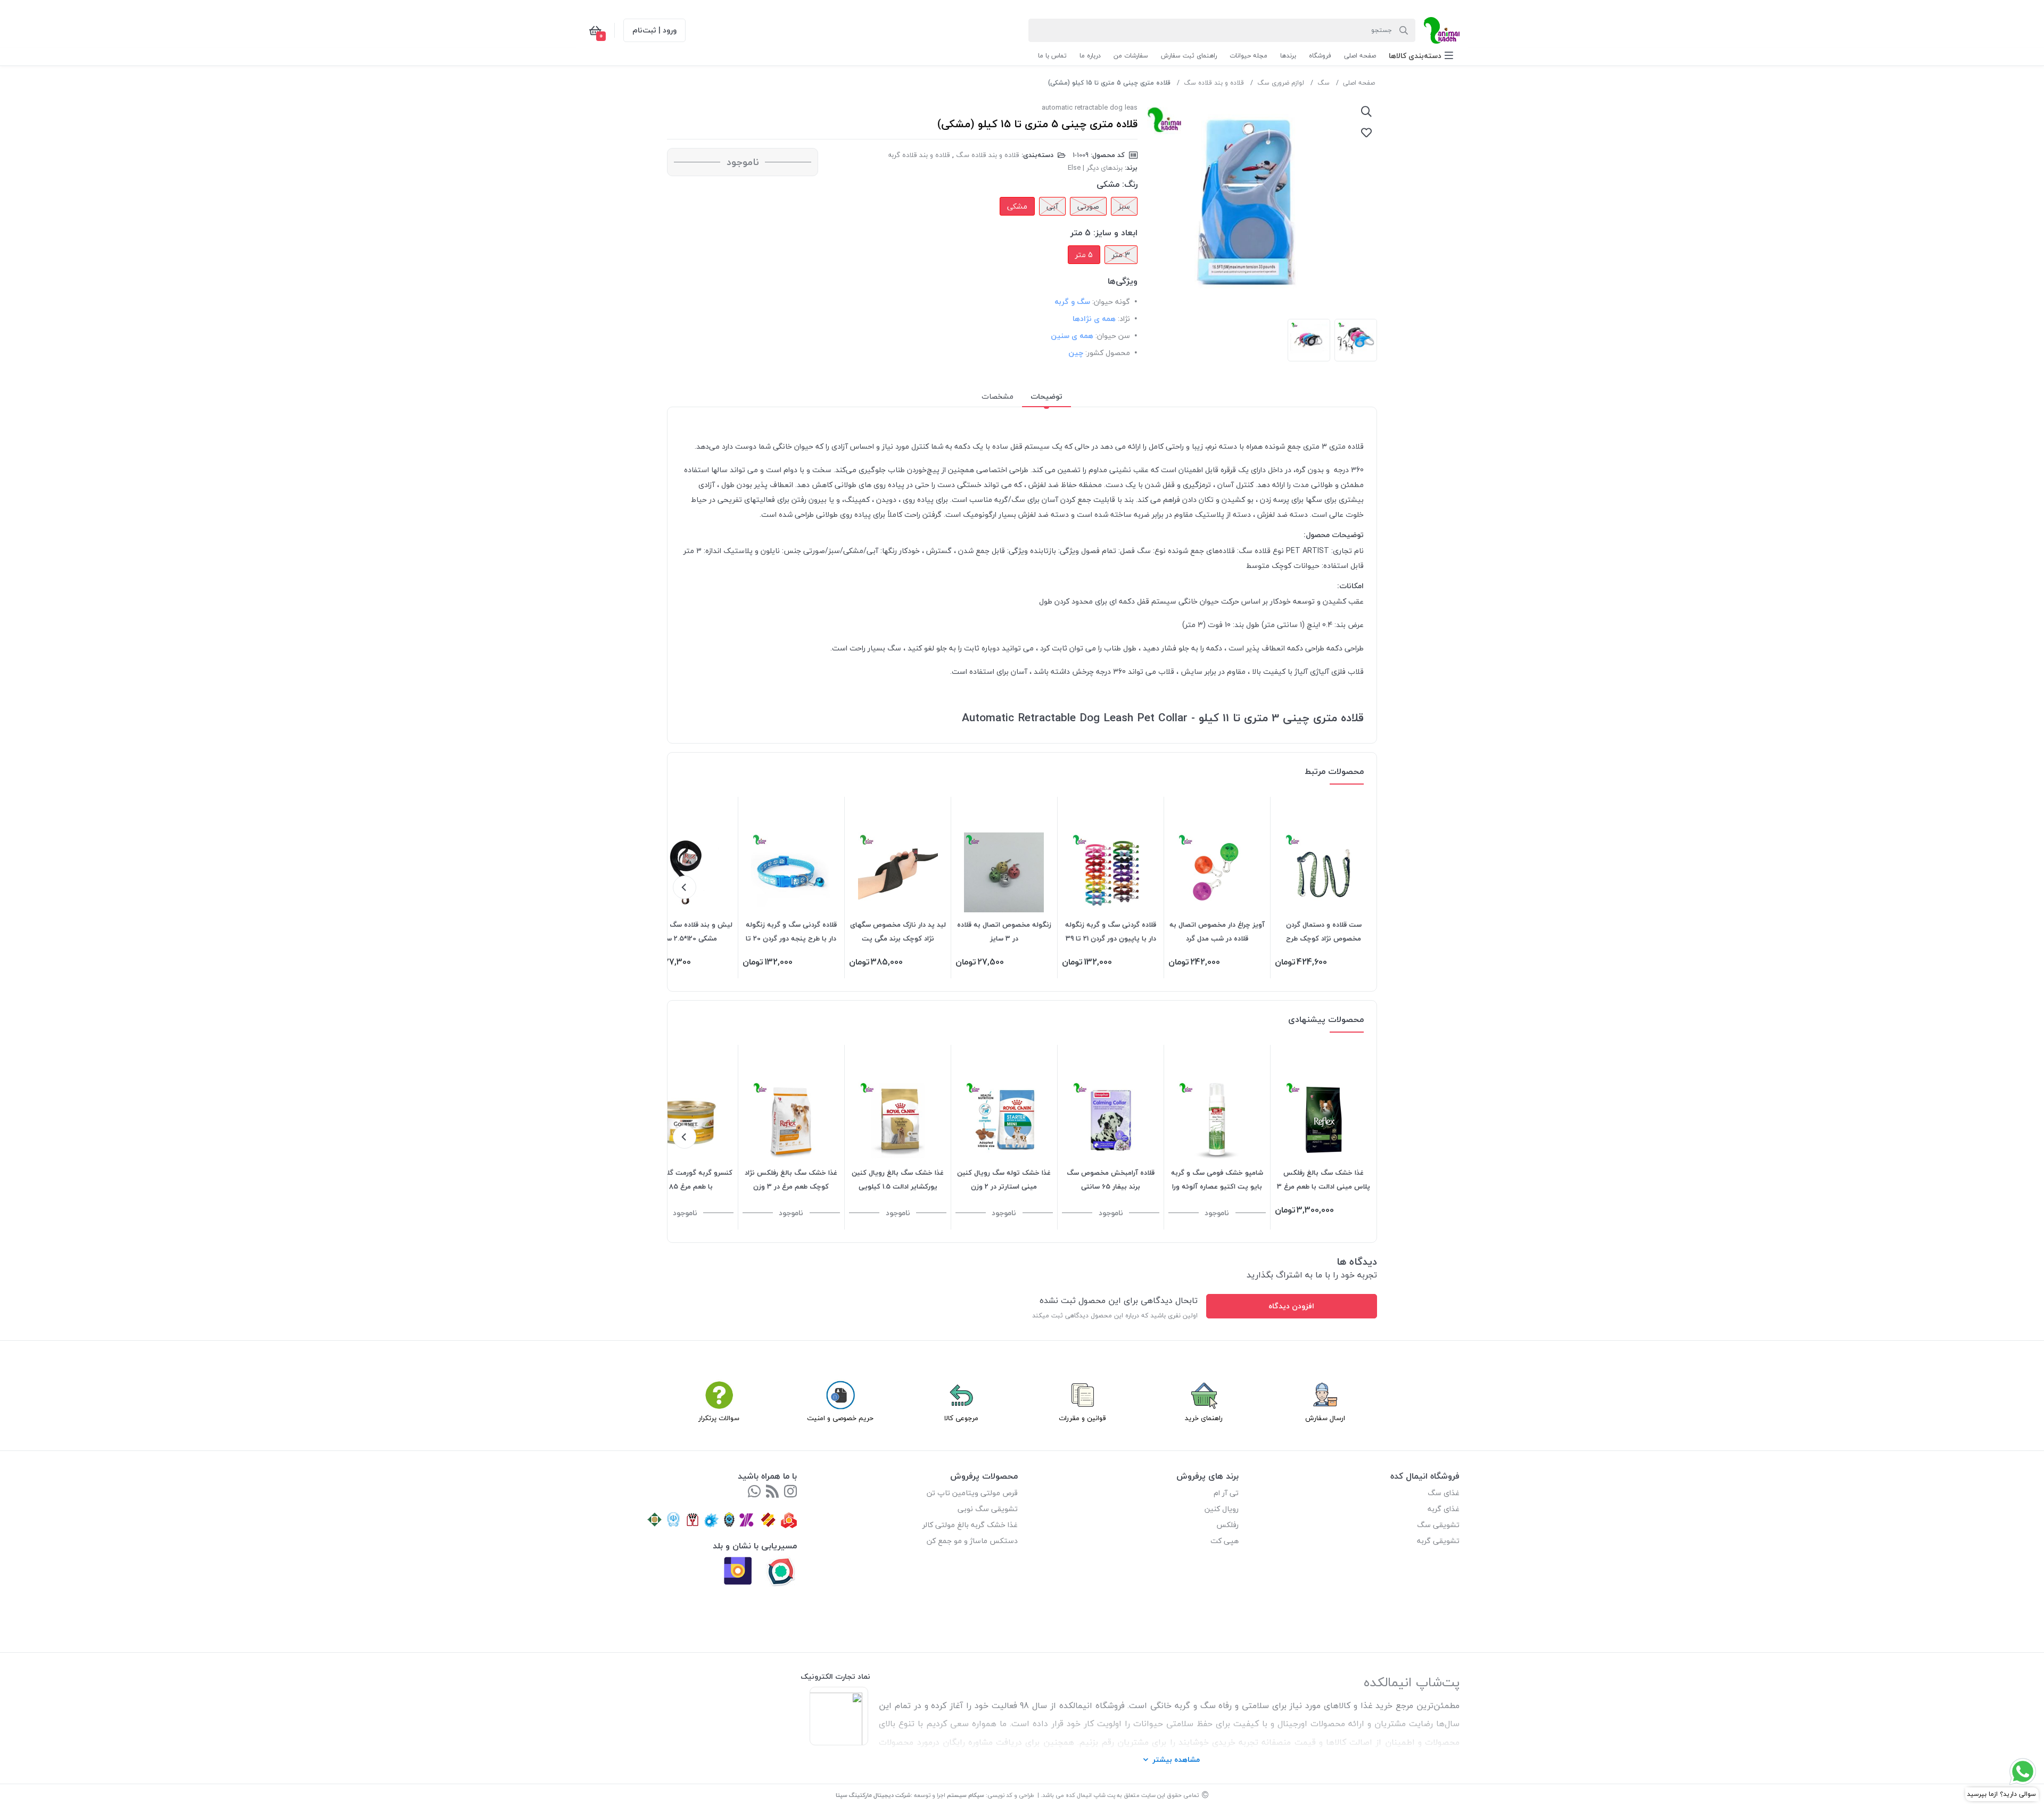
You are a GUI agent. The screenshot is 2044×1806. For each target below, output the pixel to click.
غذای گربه (1444, 1509)
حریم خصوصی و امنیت (840, 1418)
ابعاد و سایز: (1115, 233)
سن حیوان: (1113, 336)
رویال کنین (1222, 1509)
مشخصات (998, 396)
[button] (1421, 56)
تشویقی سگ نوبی (988, 1509)
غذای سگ (1444, 1493)
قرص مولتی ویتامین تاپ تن (972, 1493)
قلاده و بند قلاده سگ (1214, 83)
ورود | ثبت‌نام (654, 30)
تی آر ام (1226, 1493)
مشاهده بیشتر (1176, 1759)
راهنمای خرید (1204, 1418)
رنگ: (1130, 184)
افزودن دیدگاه (1291, 1306)
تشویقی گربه (1438, 1541)
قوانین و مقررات (1082, 1418)
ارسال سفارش (1325, 1418)
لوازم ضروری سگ (1281, 83)
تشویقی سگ (1438, 1525)
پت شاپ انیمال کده (1090, 1795)
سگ (1324, 83)
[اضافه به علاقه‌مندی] (1366, 133)
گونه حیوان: (1111, 302)
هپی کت (1225, 1541)
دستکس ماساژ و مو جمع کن (972, 1541)
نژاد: (1124, 319)
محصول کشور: (1108, 353)
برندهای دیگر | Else (1095, 168)
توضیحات (1046, 396)
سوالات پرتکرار (719, 1418)
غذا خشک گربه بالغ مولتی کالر (970, 1525)
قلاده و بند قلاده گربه (919, 155)
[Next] (685, 887)
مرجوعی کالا (961, 1418)
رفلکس (1227, 1525)
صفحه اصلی (1359, 83)
